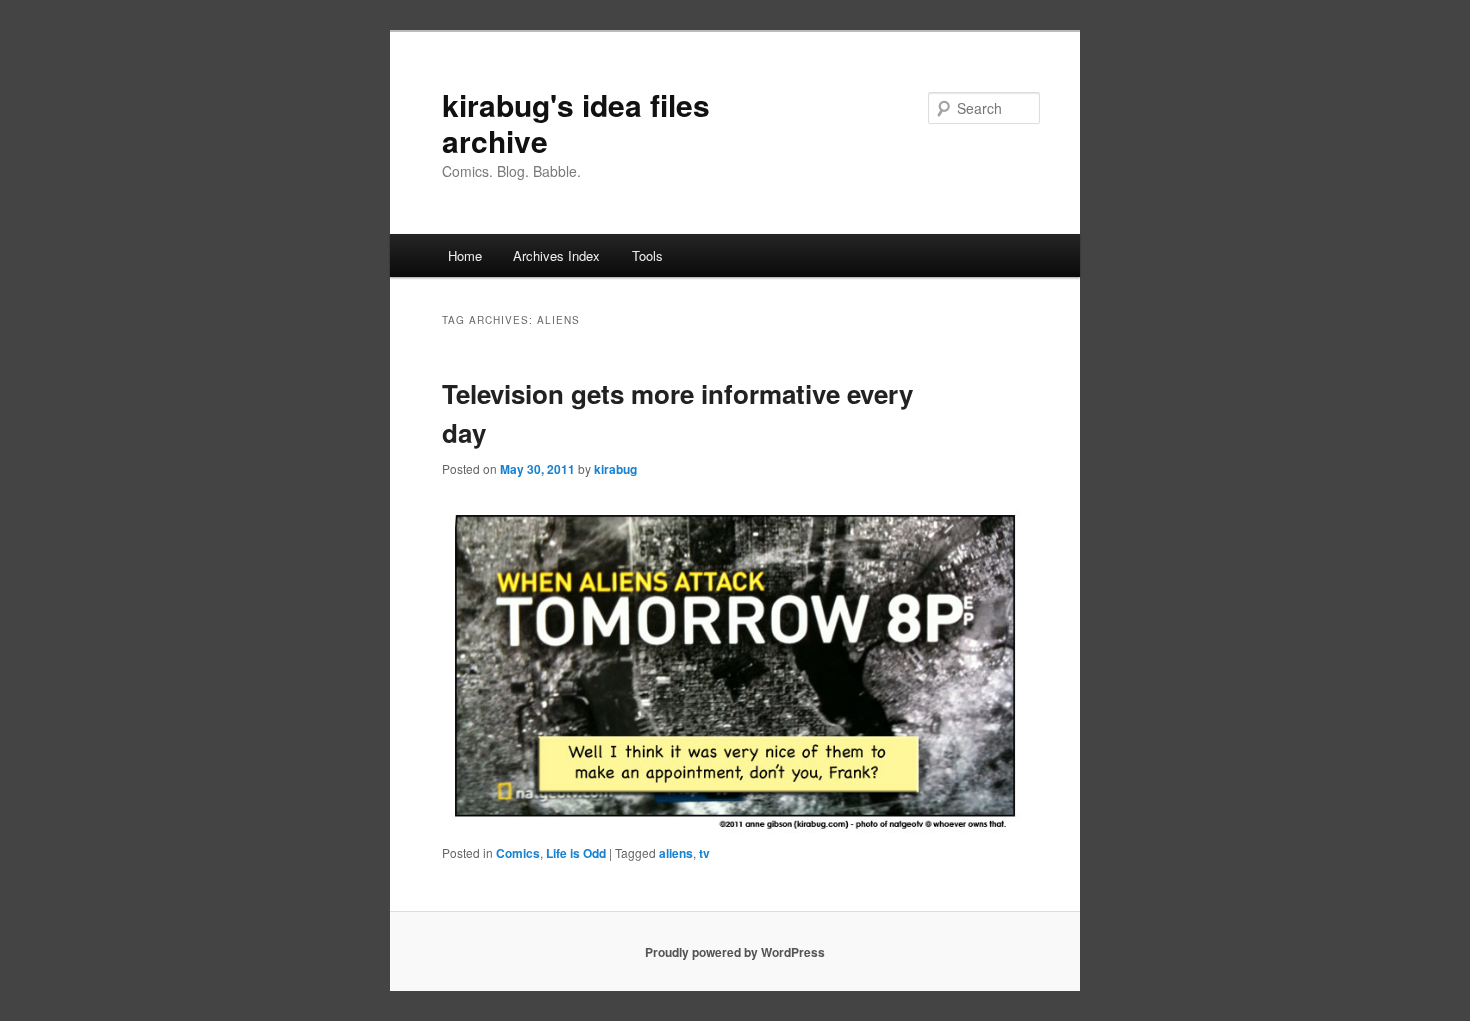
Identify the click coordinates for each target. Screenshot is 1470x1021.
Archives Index (556, 255)
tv (704, 853)
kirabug (615, 469)
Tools (647, 255)
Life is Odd (576, 853)
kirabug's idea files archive (576, 122)
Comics (518, 853)
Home (465, 255)
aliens (676, 853)
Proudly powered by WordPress (735, 952)
